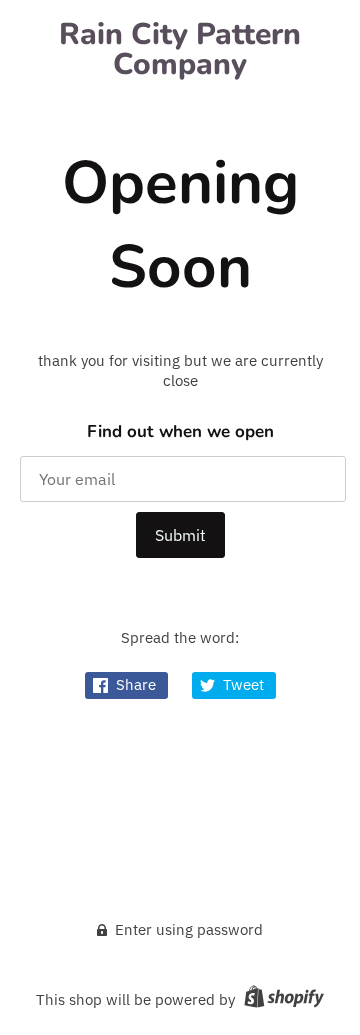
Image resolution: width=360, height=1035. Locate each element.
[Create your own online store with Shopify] (281, 999)
